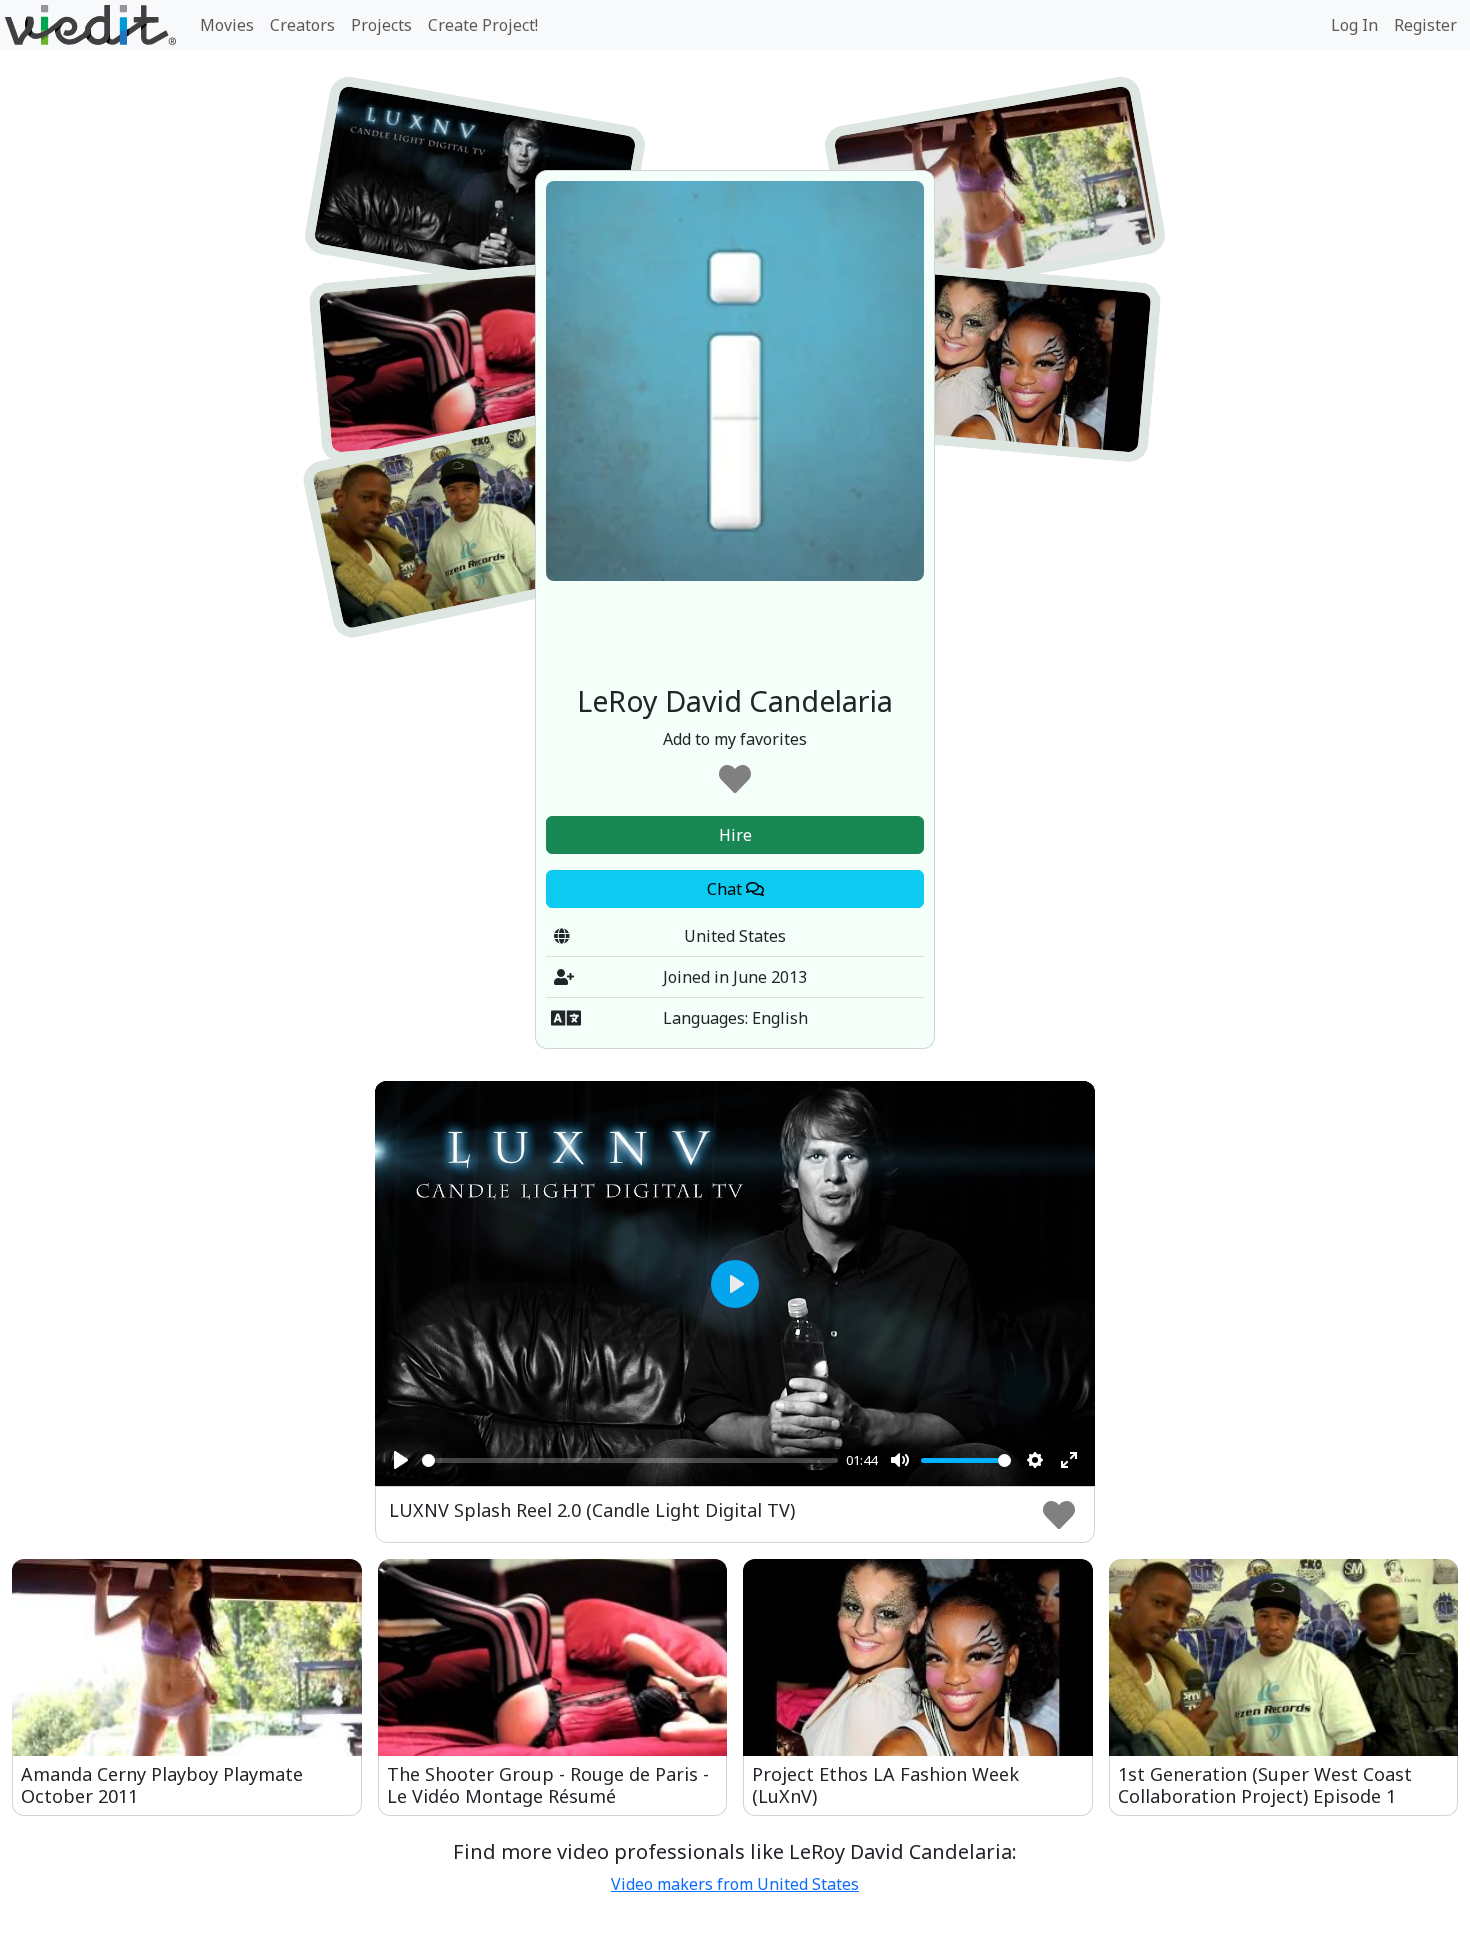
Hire (735, 835)
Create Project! (483, 25)
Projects (381, 25)
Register (1425, 25)
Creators (302, 25)
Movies (227, 25)
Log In (1354, 25)
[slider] (630, 1460)
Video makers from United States (735, 1884)
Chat (726, 889)
